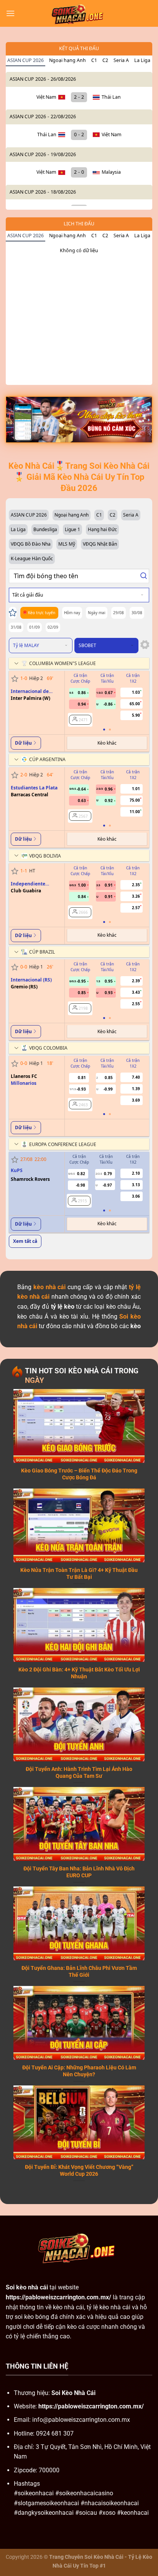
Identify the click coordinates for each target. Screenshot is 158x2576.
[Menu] (10, 13)
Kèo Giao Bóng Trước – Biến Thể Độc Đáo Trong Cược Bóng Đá (79, 1474)
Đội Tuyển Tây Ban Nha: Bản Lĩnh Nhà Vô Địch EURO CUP (79, 1872)
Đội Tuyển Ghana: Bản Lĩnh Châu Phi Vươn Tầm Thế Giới (79, 1971)
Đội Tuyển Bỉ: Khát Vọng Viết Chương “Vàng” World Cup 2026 (79, 2170)
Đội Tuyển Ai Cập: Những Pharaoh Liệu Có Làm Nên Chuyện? (79, 2071)
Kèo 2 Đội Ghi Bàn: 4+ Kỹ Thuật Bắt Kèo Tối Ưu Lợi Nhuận (79, 1673)
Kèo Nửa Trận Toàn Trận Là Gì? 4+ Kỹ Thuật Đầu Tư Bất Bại (79, 1573)
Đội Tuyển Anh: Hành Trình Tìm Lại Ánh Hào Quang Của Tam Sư (79, 1772)
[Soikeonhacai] (79, 13)
